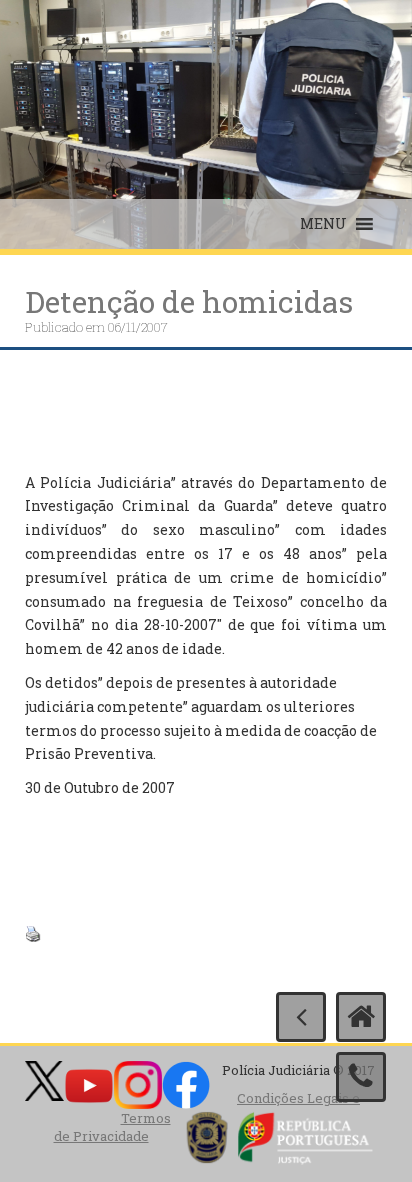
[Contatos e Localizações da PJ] (361, 1077)
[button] (323, 224)
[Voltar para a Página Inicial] (361, 1017)
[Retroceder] (301, 1017)
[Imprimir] (33, 932)
